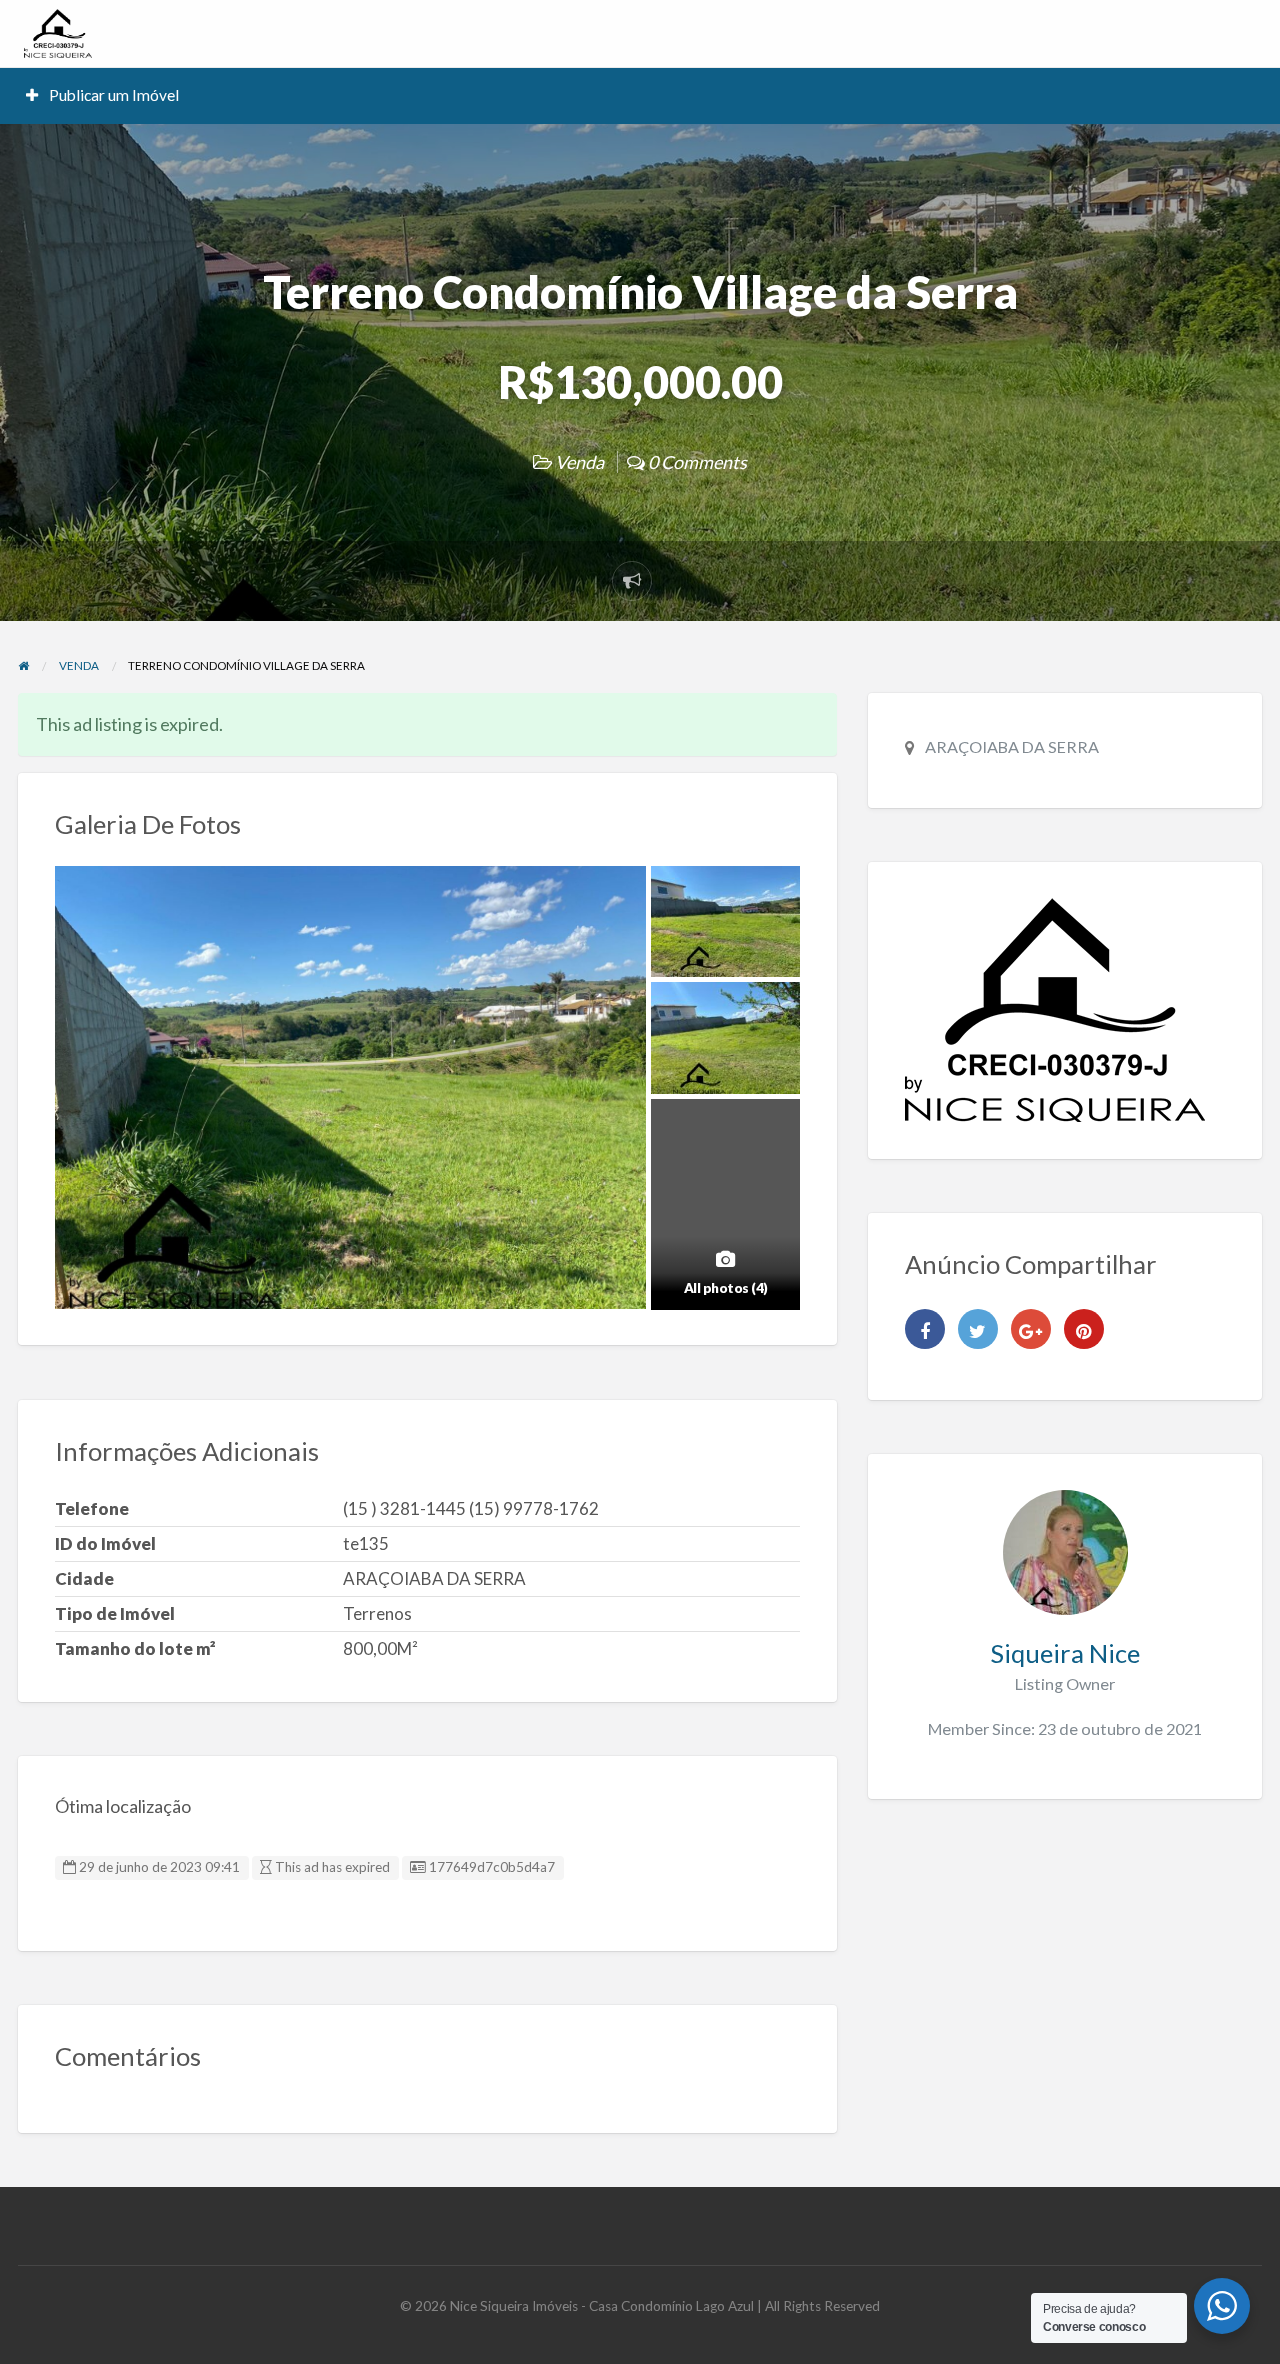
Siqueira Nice (1065, 1653)
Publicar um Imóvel (112, 95)
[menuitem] (103, 95)
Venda (579, 462)
